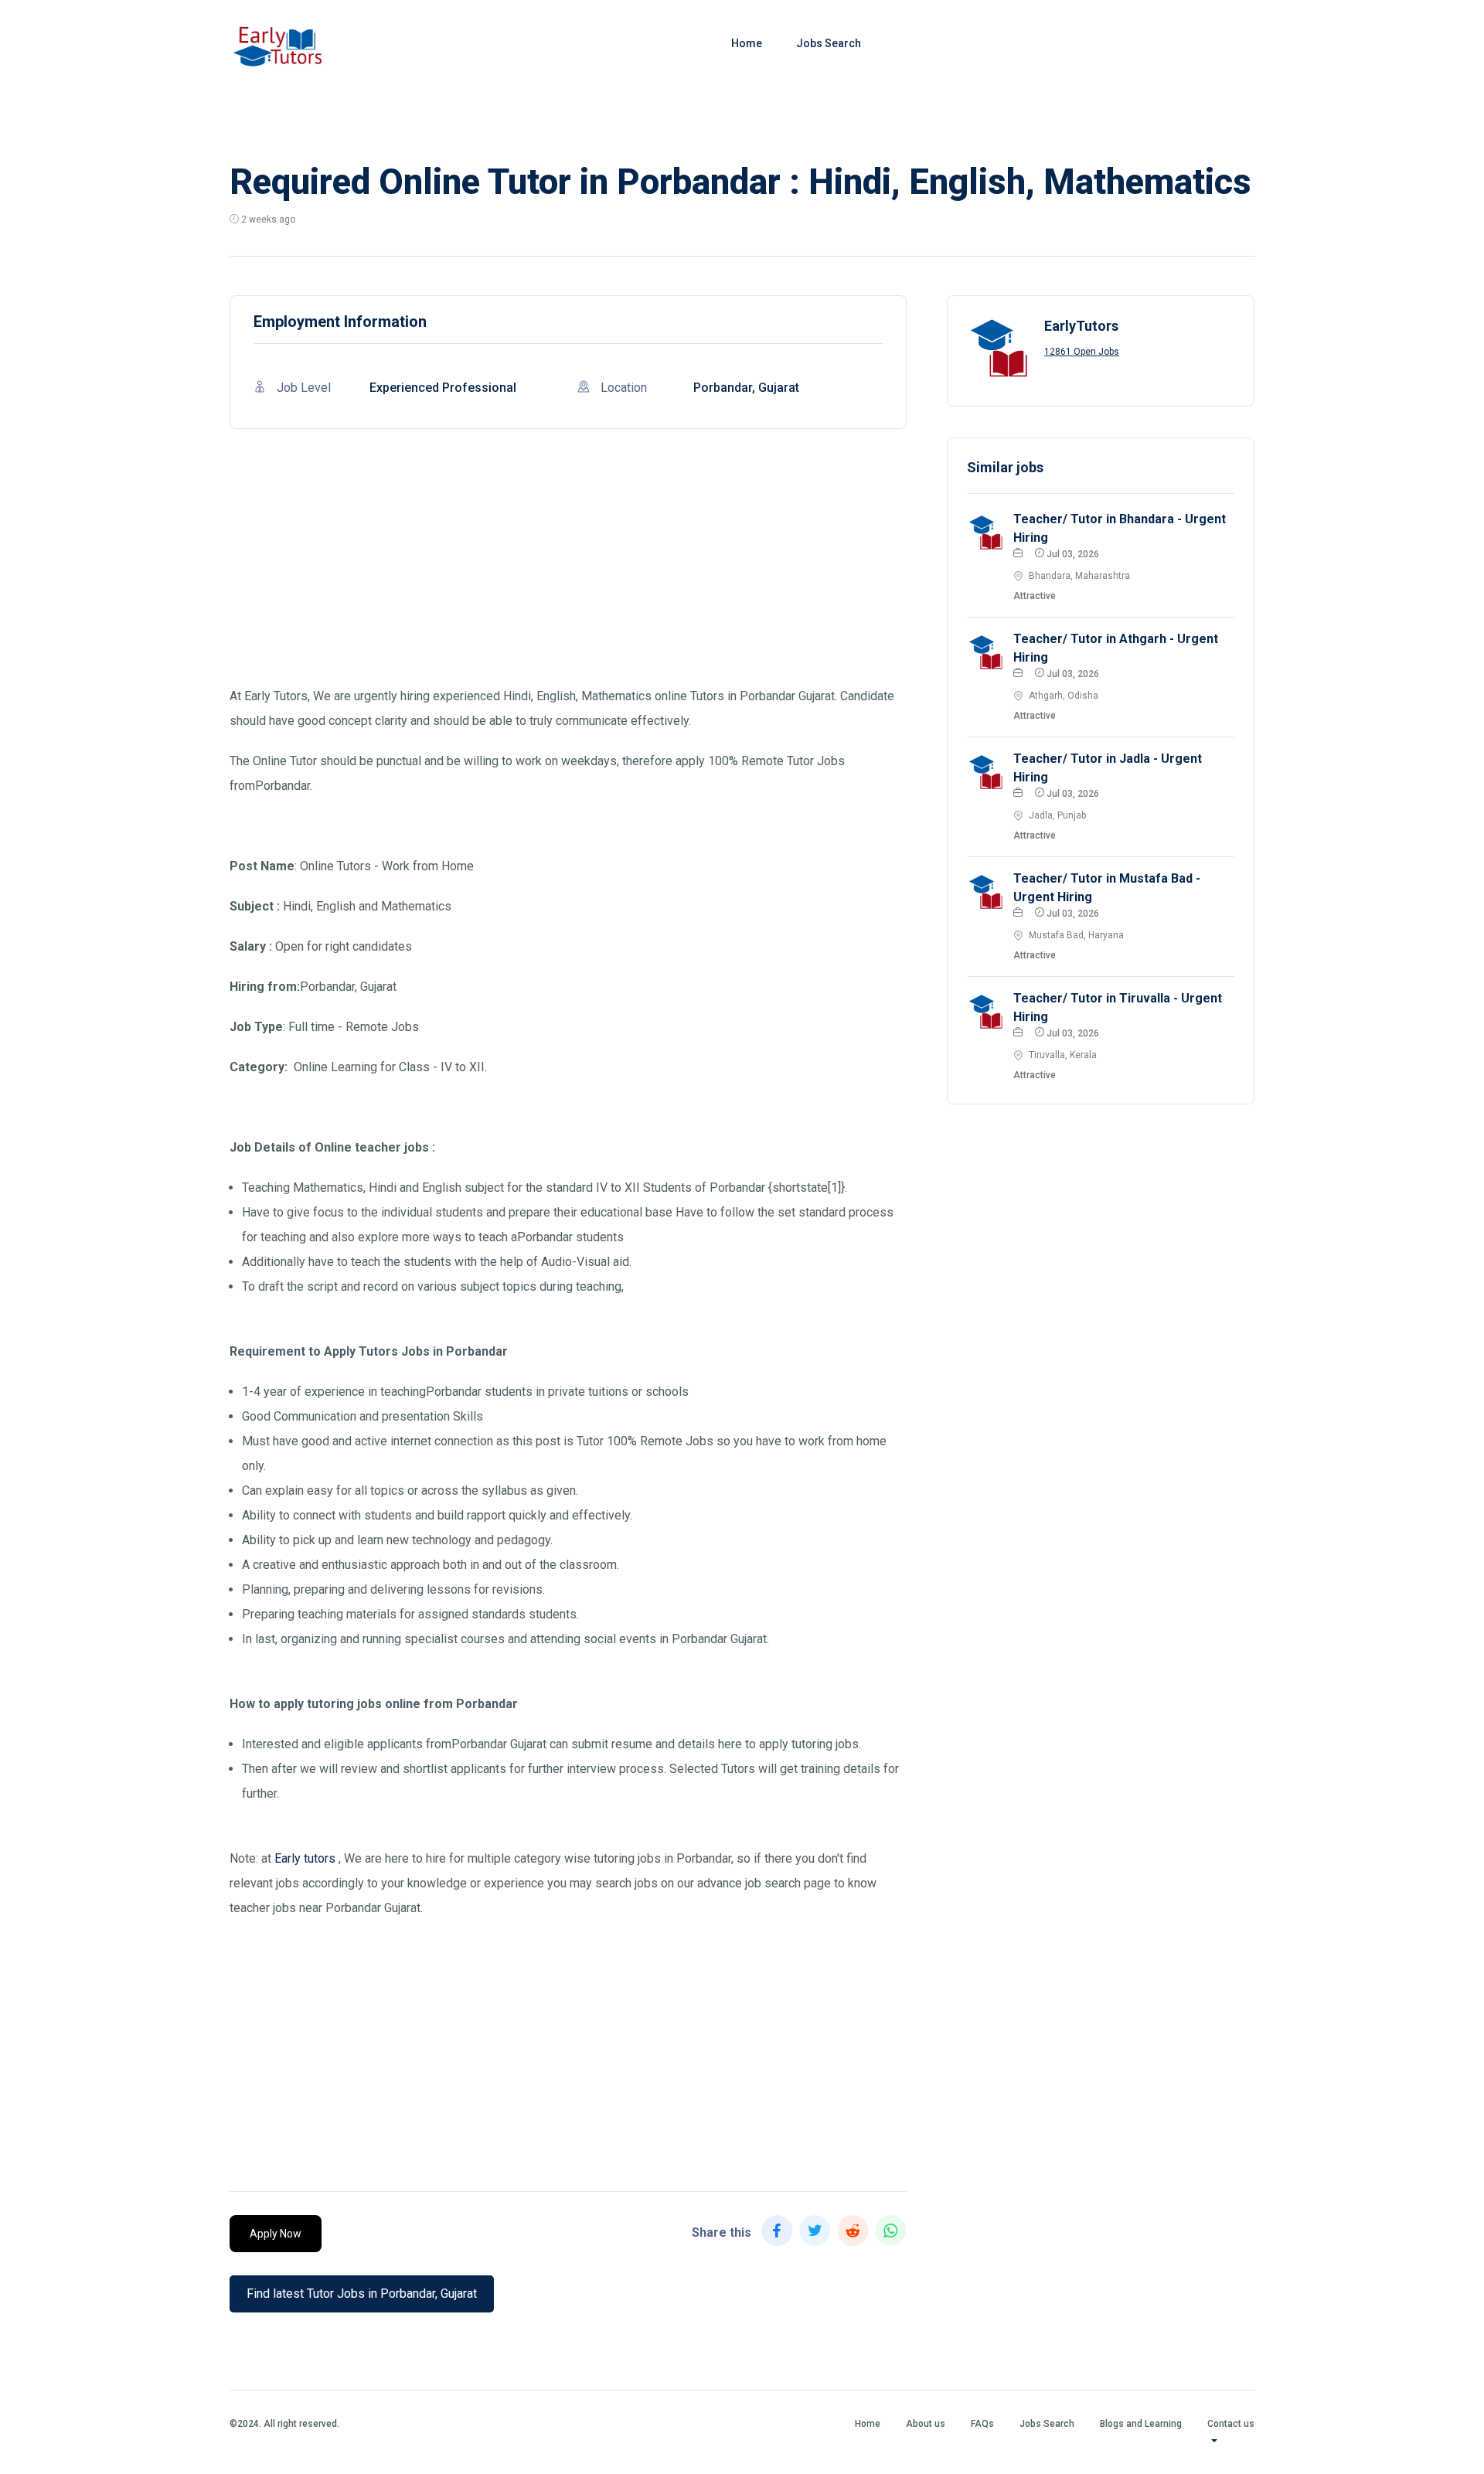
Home (747, 43)
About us (926, 2424)
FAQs (982, 2424)
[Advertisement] (568, 576)
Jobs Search (829, 43)
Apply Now (276, 2234)
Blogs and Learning (1141, 2424)
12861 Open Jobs (1082, 352)
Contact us (1231, 2424)
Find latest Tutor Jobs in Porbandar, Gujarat (362, 2294)
